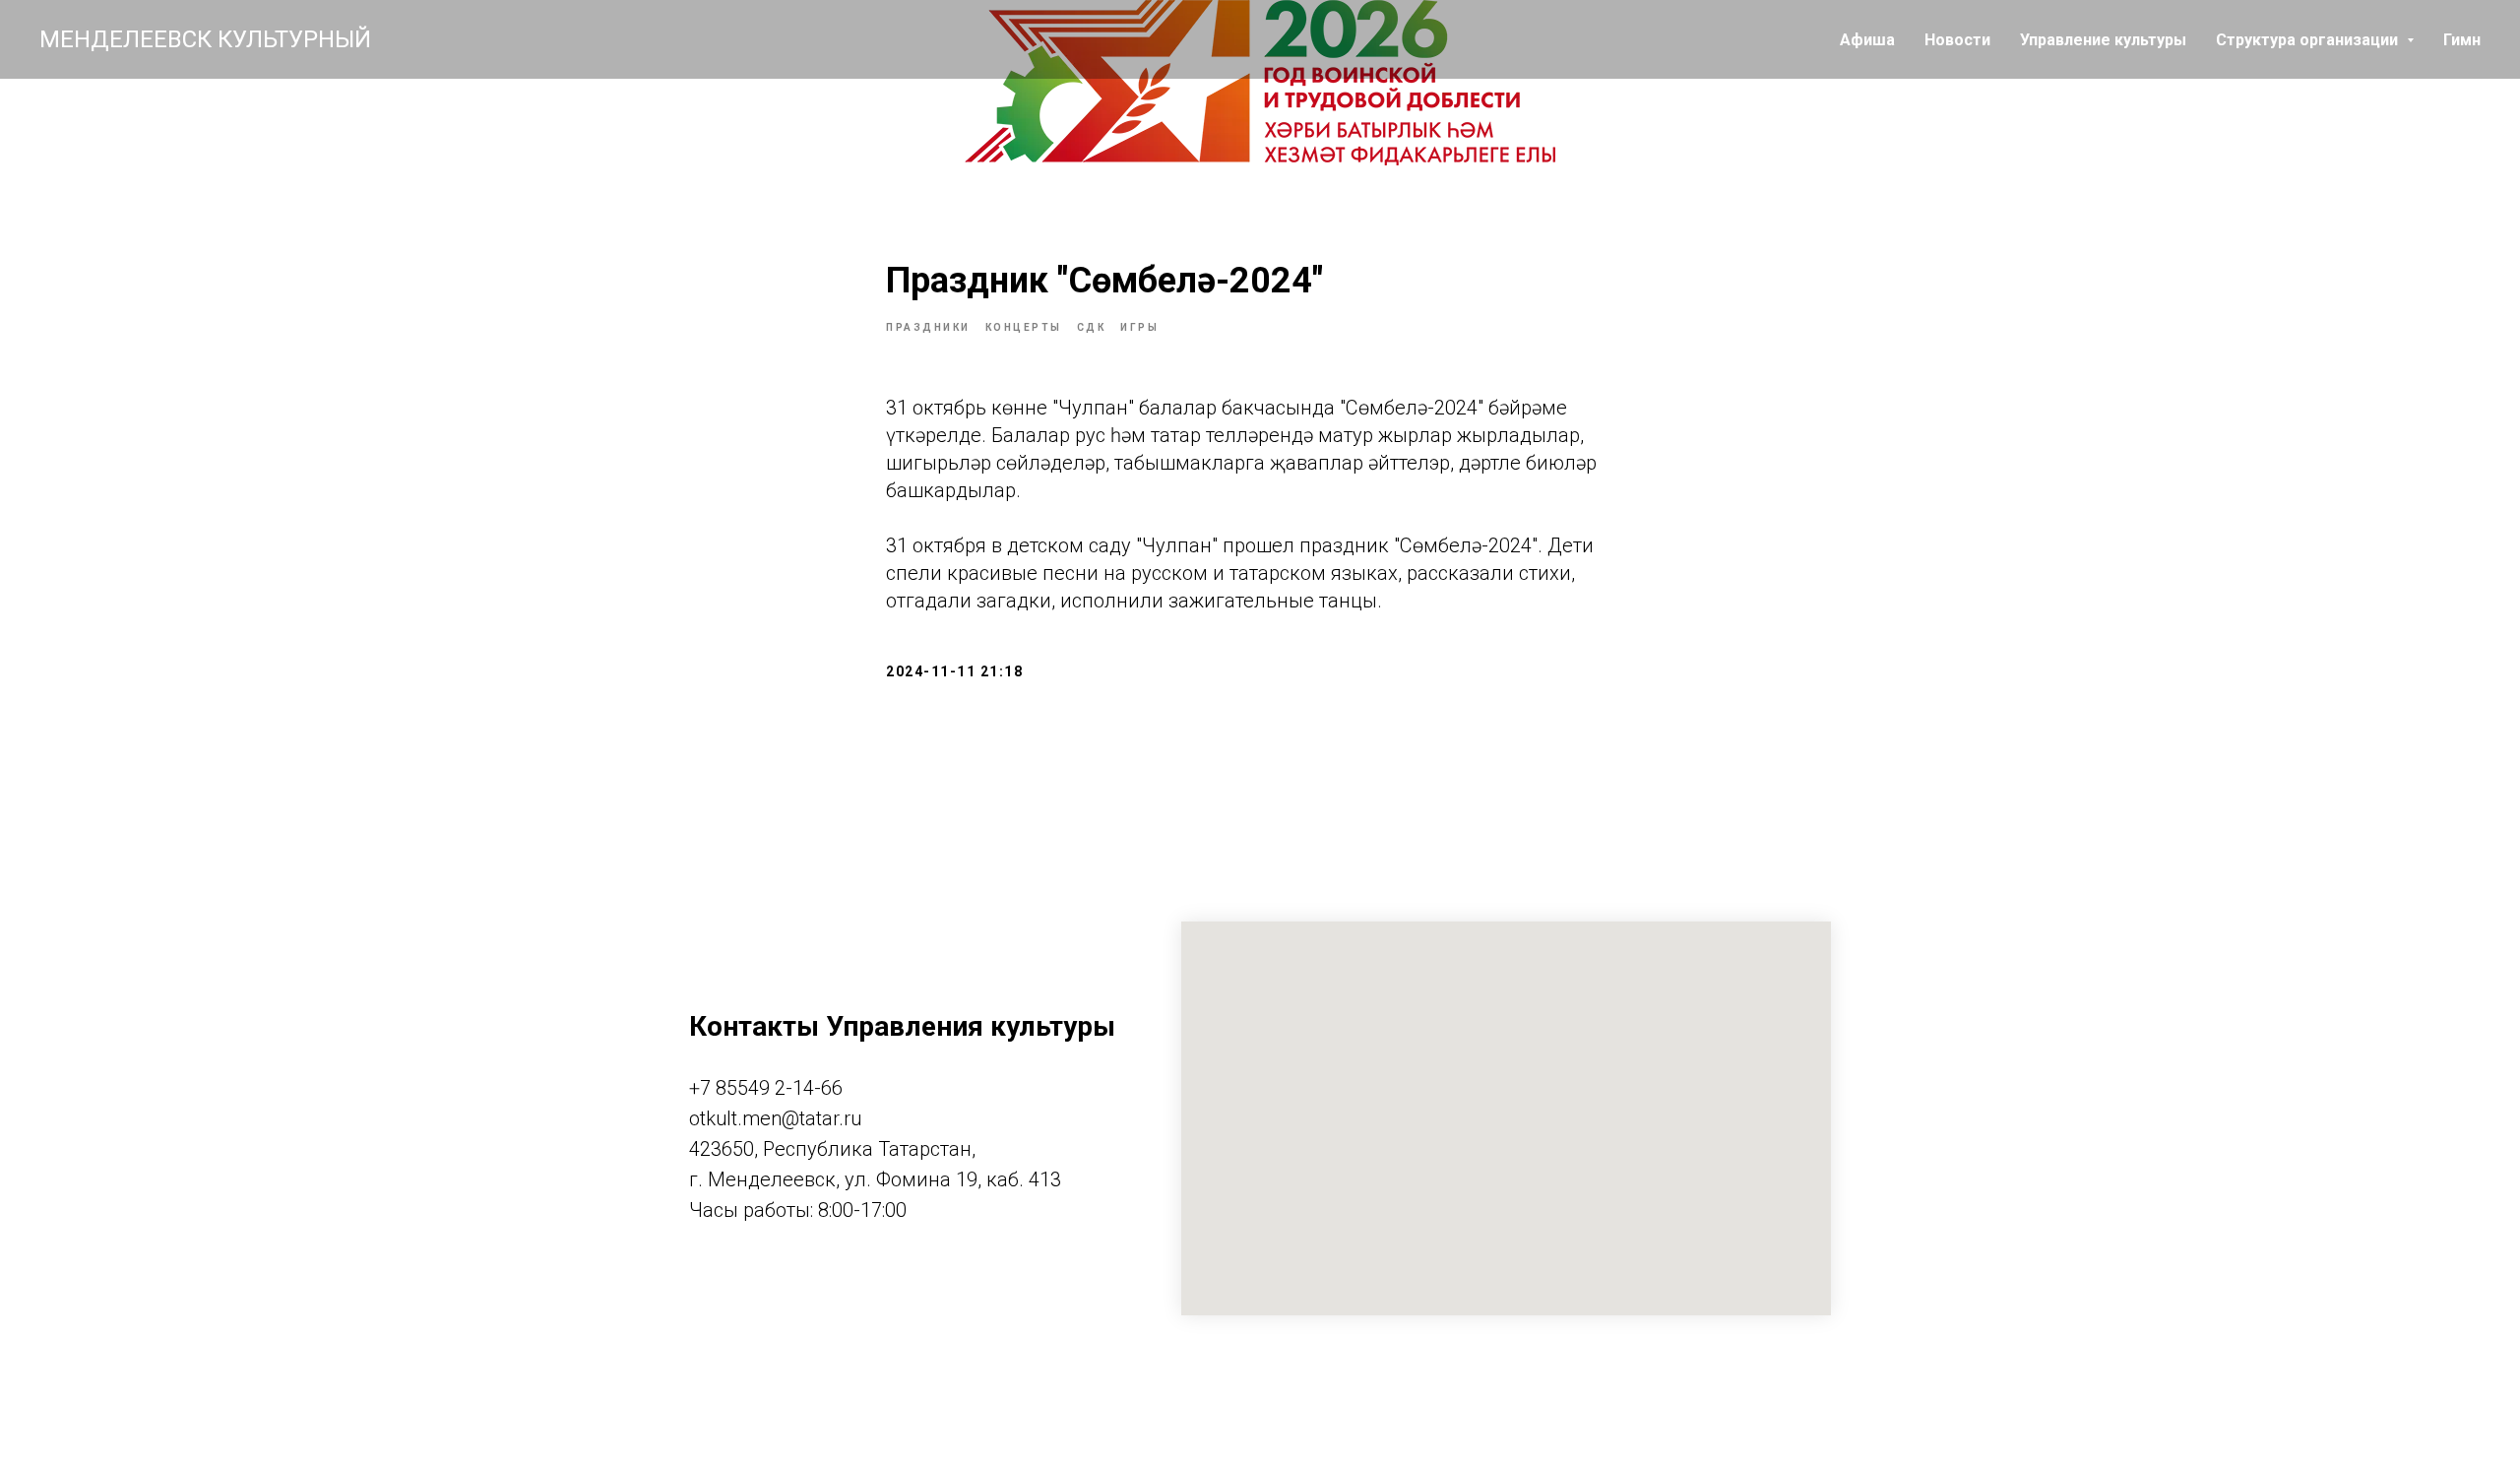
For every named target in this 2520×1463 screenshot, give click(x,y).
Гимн (2462, 40)
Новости (1957, 40)
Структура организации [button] (2309, 40)
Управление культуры (2103, 40)
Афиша (1867, 40)
